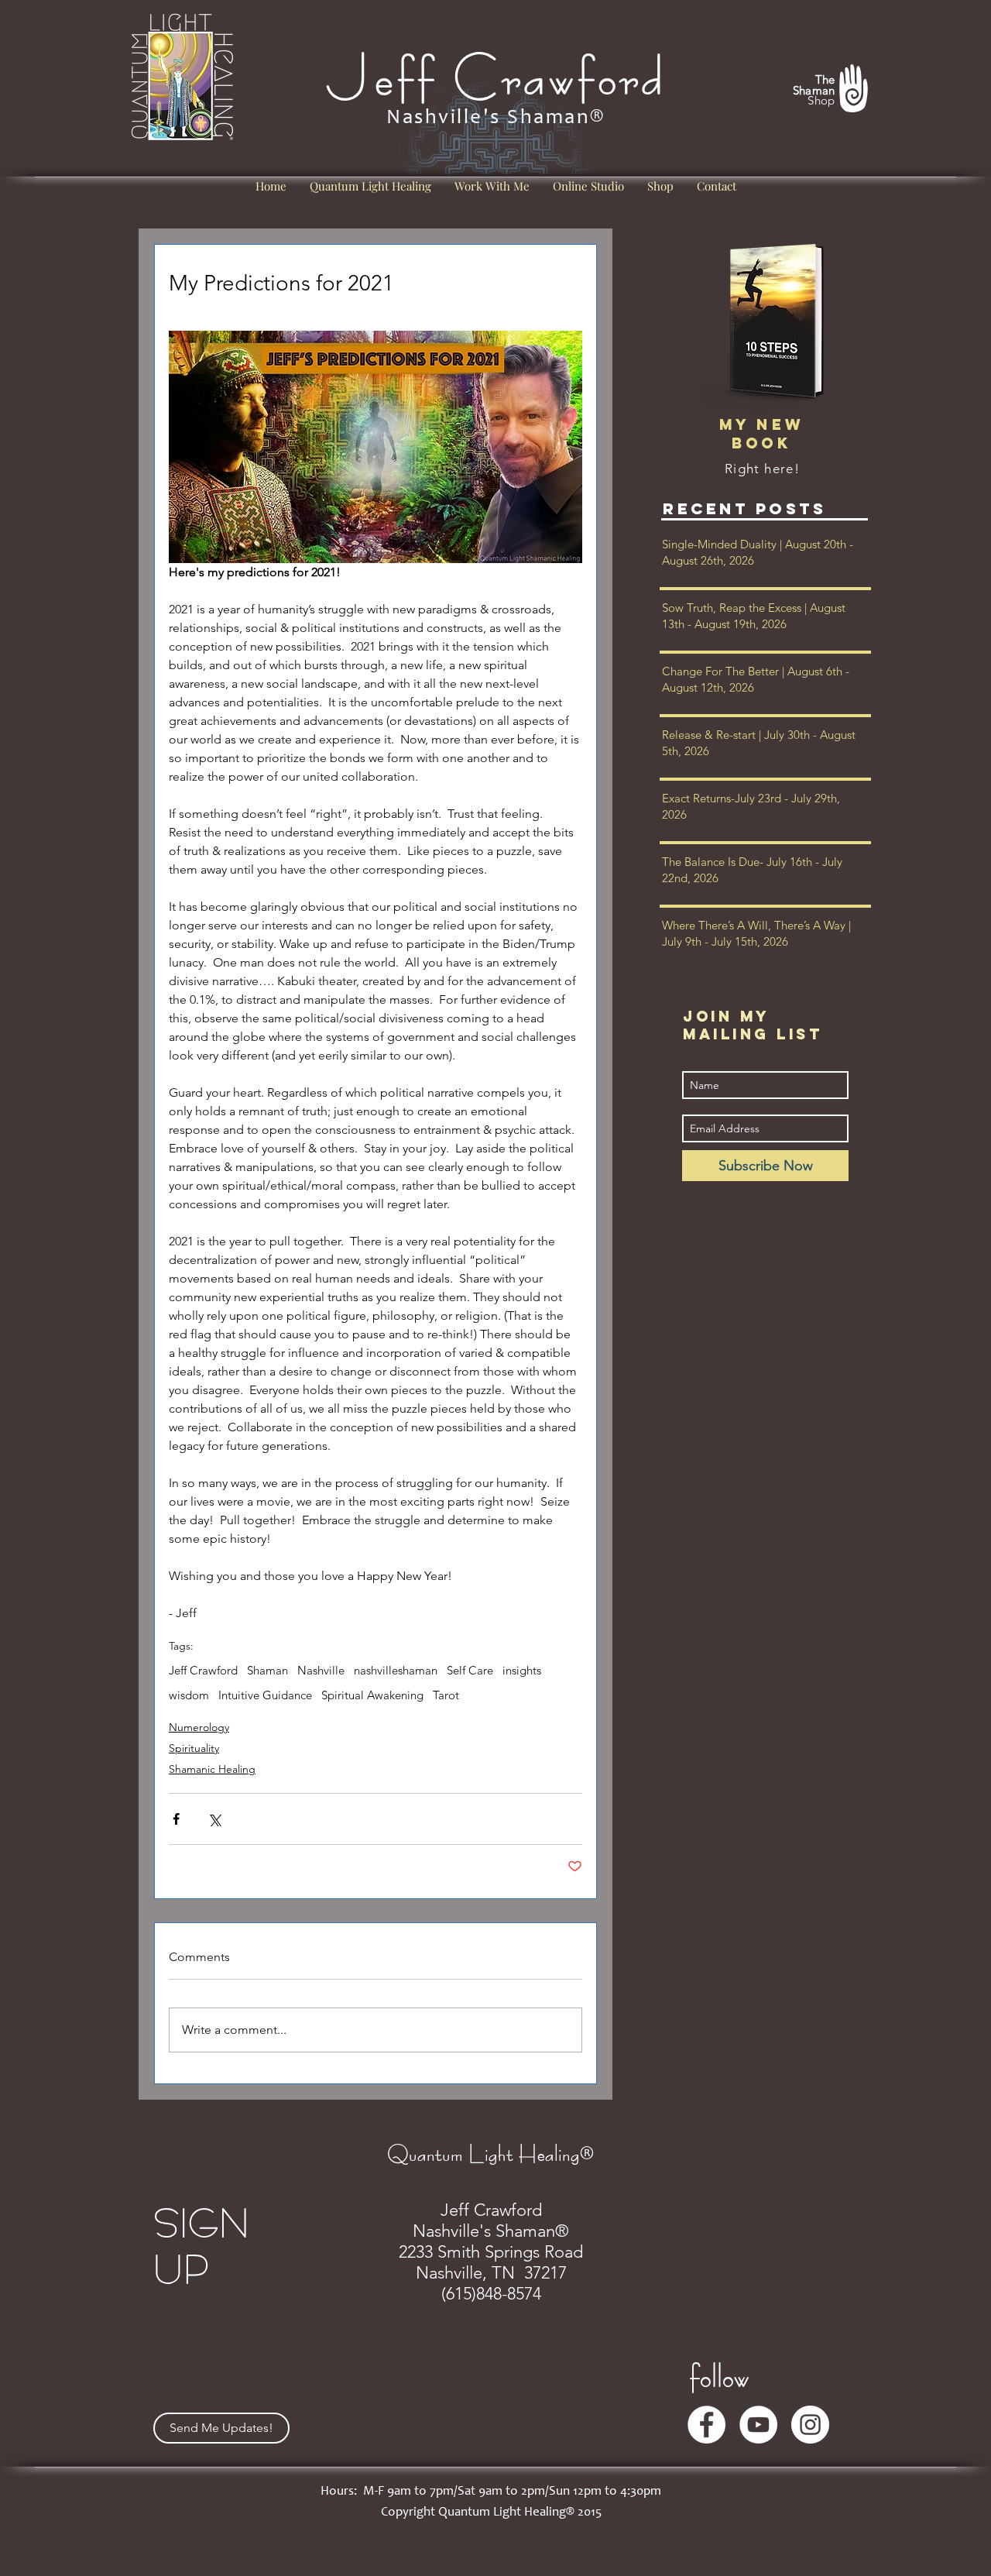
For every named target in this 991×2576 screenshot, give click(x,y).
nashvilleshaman (396, 1671)
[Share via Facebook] (176, 1819)
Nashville (321, 1671)
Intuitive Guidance (265, 1695)
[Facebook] (706, 2425)
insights (522, 1671)
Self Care (470, 1671)
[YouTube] (758, 2425)
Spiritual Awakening (372, 1695)
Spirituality (194, 1748)
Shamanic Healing (212, 1769)
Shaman (267, 1671)
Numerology (199, 1727)
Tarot (446, 1695)
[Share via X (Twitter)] (214, 1819)
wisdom (189, 1695)
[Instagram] (810, 2425)
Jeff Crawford (203, 1671)
